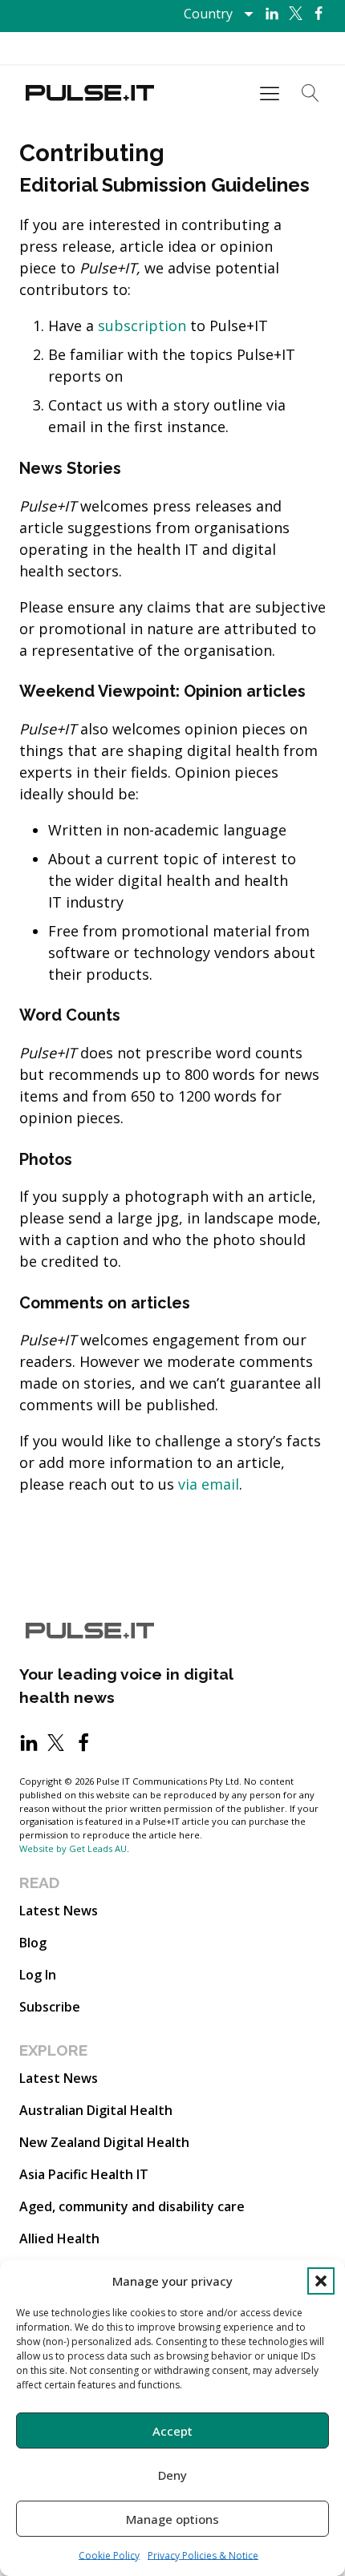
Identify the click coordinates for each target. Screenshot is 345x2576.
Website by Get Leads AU (73, 1848)
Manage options (172, 2519)
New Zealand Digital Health (104, 2142)
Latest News (59, 1911)
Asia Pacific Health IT (84, 2174)
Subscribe (50, 2007)
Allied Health (59, 2238)
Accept (172, 2431)
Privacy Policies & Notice (203, 2556)
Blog (33, 1943)
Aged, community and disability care (132, 2206)
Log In (38, 1975)
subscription (142, 326)
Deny (172, 2475)
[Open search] (310, 93)
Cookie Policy (109, 2556)
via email (209, 1484)
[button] (321, 2281)
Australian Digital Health (96, 2110)
